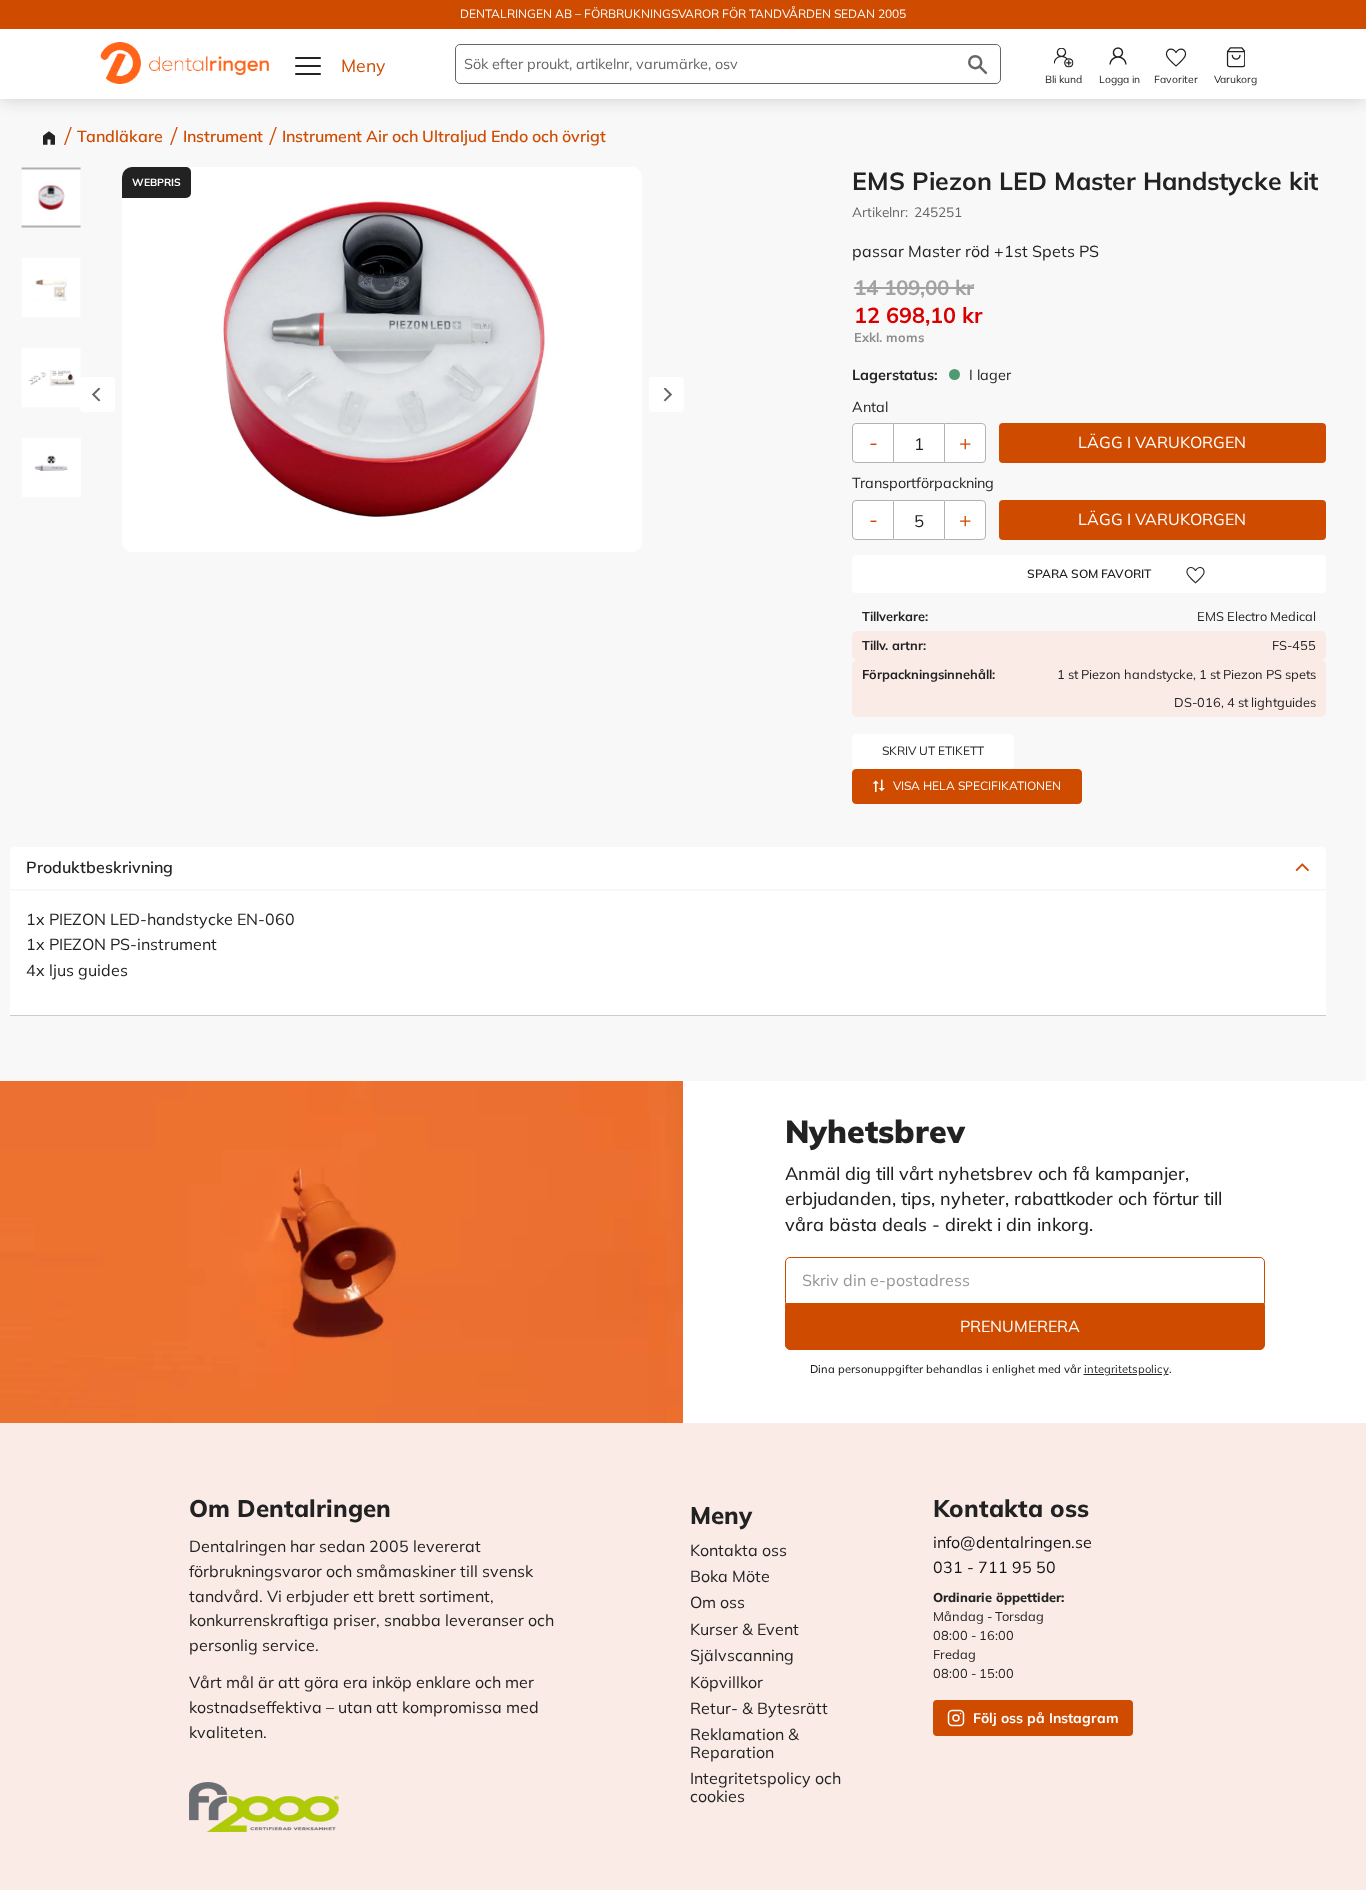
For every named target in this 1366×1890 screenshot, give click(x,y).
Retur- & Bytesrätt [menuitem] (759, 1709)
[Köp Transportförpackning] (1162, 520)
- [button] (873, 519)
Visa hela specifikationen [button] (977, 785)
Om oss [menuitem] (717, 1603)
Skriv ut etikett (933, 750)
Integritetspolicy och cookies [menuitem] (765, 1787)
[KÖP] (1162, 443)
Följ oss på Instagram (1046, 1718)
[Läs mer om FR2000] (269, 1797)
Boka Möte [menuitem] (730, 1577)
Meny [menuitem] (721, 1515)
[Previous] (97, 396)
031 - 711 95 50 (994, 1567)
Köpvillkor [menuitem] (726, 1683)
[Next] (666, 396)
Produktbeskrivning (99, 867)
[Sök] (977, 64)
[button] (309, 66)
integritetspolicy (1126, 1369)
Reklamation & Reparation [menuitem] (744, 1743)
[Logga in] (1118, 56)
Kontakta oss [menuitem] (738, 1551)
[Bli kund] (1063, 57)
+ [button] (965, 519)
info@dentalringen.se (1012, 1542)
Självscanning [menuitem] (742, 1656)
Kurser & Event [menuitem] (744, 1630)
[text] (1090, 314)
